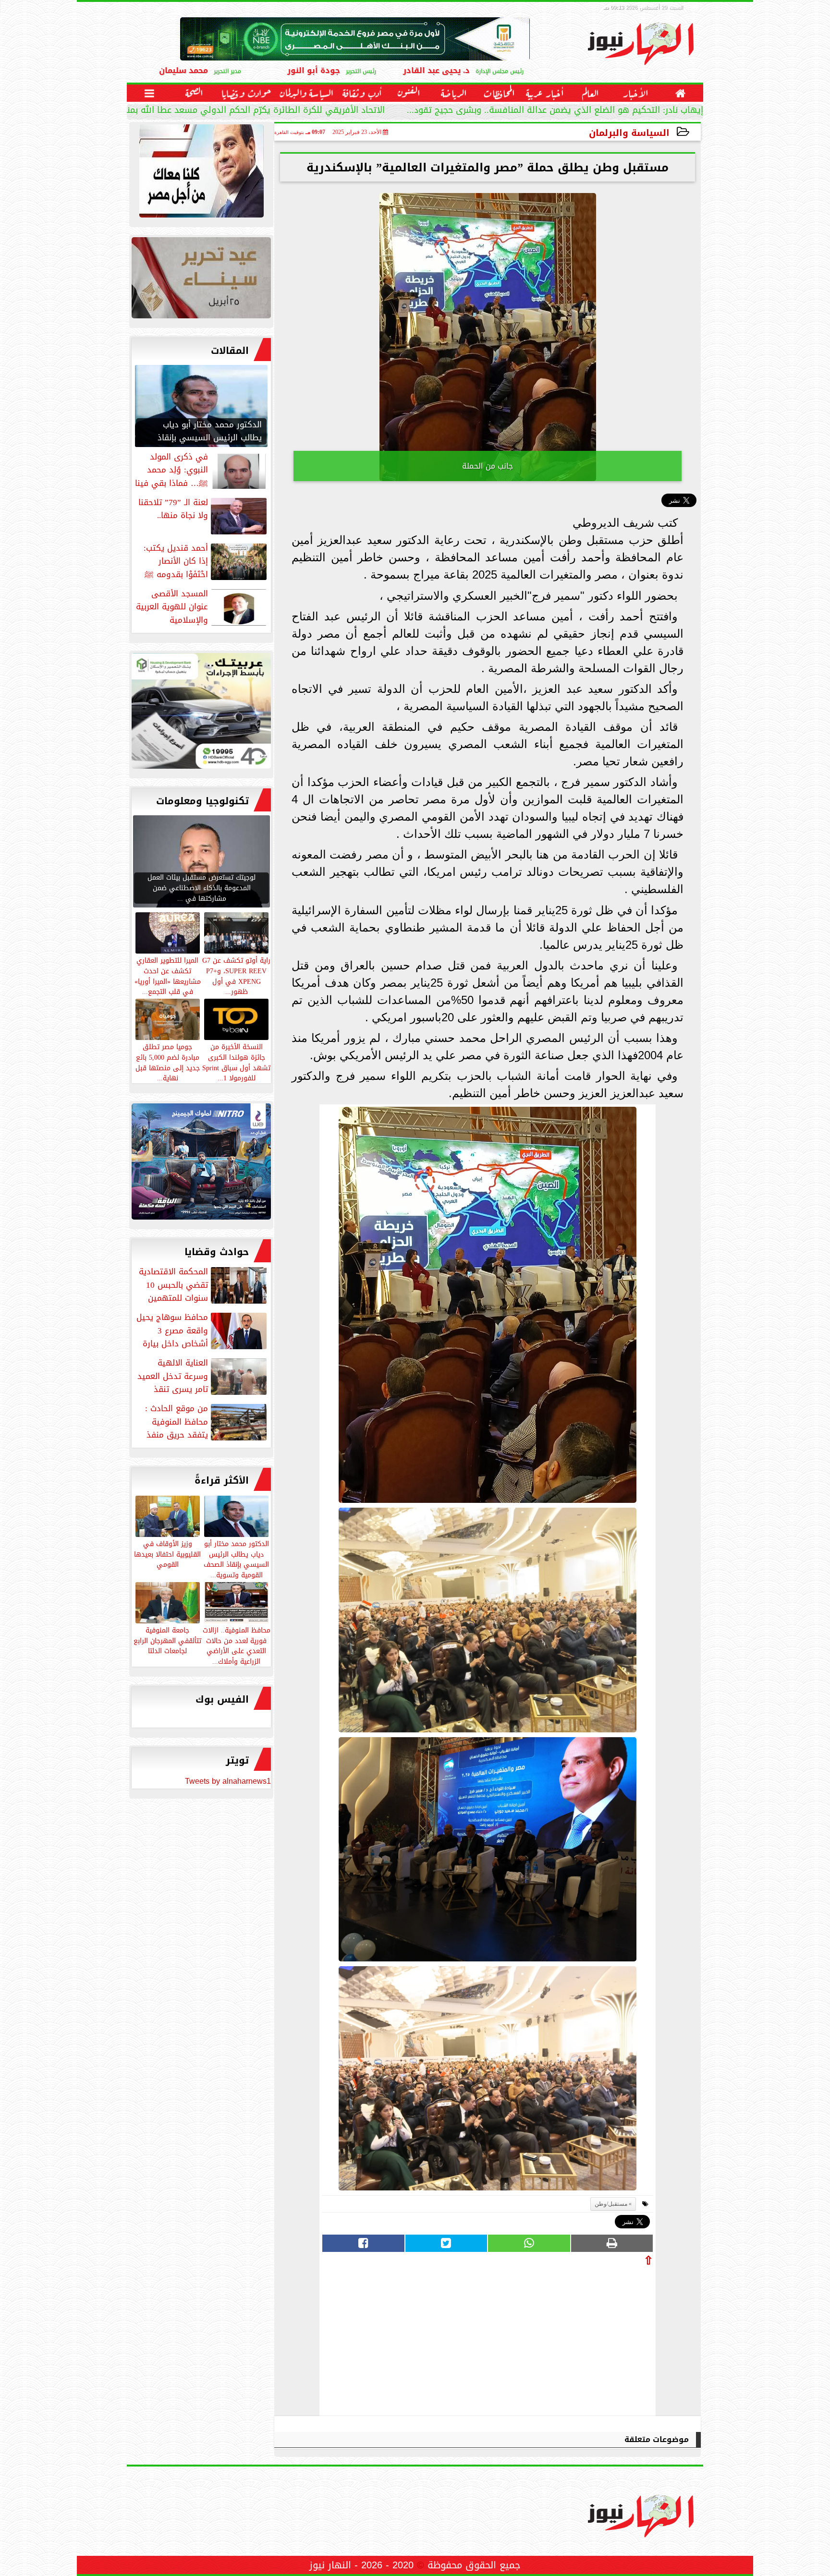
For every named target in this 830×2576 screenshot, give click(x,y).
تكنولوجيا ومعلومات (202, 801)
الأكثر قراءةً (222, 1480)
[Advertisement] (581, 2338)
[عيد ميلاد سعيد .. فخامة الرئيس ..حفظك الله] (201, 173)
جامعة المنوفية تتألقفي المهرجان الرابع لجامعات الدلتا (167, 1640)
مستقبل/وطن (611, 2204)
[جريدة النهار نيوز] (201, 714)
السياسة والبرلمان (629, 133)
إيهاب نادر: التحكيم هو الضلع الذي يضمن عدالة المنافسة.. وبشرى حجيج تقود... (555, 111)
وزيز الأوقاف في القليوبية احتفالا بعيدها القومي (167, 1554)
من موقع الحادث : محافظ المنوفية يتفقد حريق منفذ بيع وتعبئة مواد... (207, 1422)
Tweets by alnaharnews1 (228, 1781)
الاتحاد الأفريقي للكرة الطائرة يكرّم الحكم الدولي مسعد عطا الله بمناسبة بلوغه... (232, 111)
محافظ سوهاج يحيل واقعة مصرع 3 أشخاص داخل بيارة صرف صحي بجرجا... (202, 1330)
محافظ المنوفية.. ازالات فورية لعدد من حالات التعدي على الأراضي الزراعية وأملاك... (237, 1645)
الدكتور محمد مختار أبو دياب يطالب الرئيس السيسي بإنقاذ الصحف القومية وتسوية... (236, 1559)
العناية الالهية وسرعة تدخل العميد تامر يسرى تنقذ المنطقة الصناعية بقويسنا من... (203, 1376)
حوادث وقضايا (217, 1252)
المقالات (230, 351)
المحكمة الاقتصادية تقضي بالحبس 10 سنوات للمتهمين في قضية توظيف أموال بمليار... (204, 1285)
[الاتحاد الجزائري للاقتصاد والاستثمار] (201, 280)
